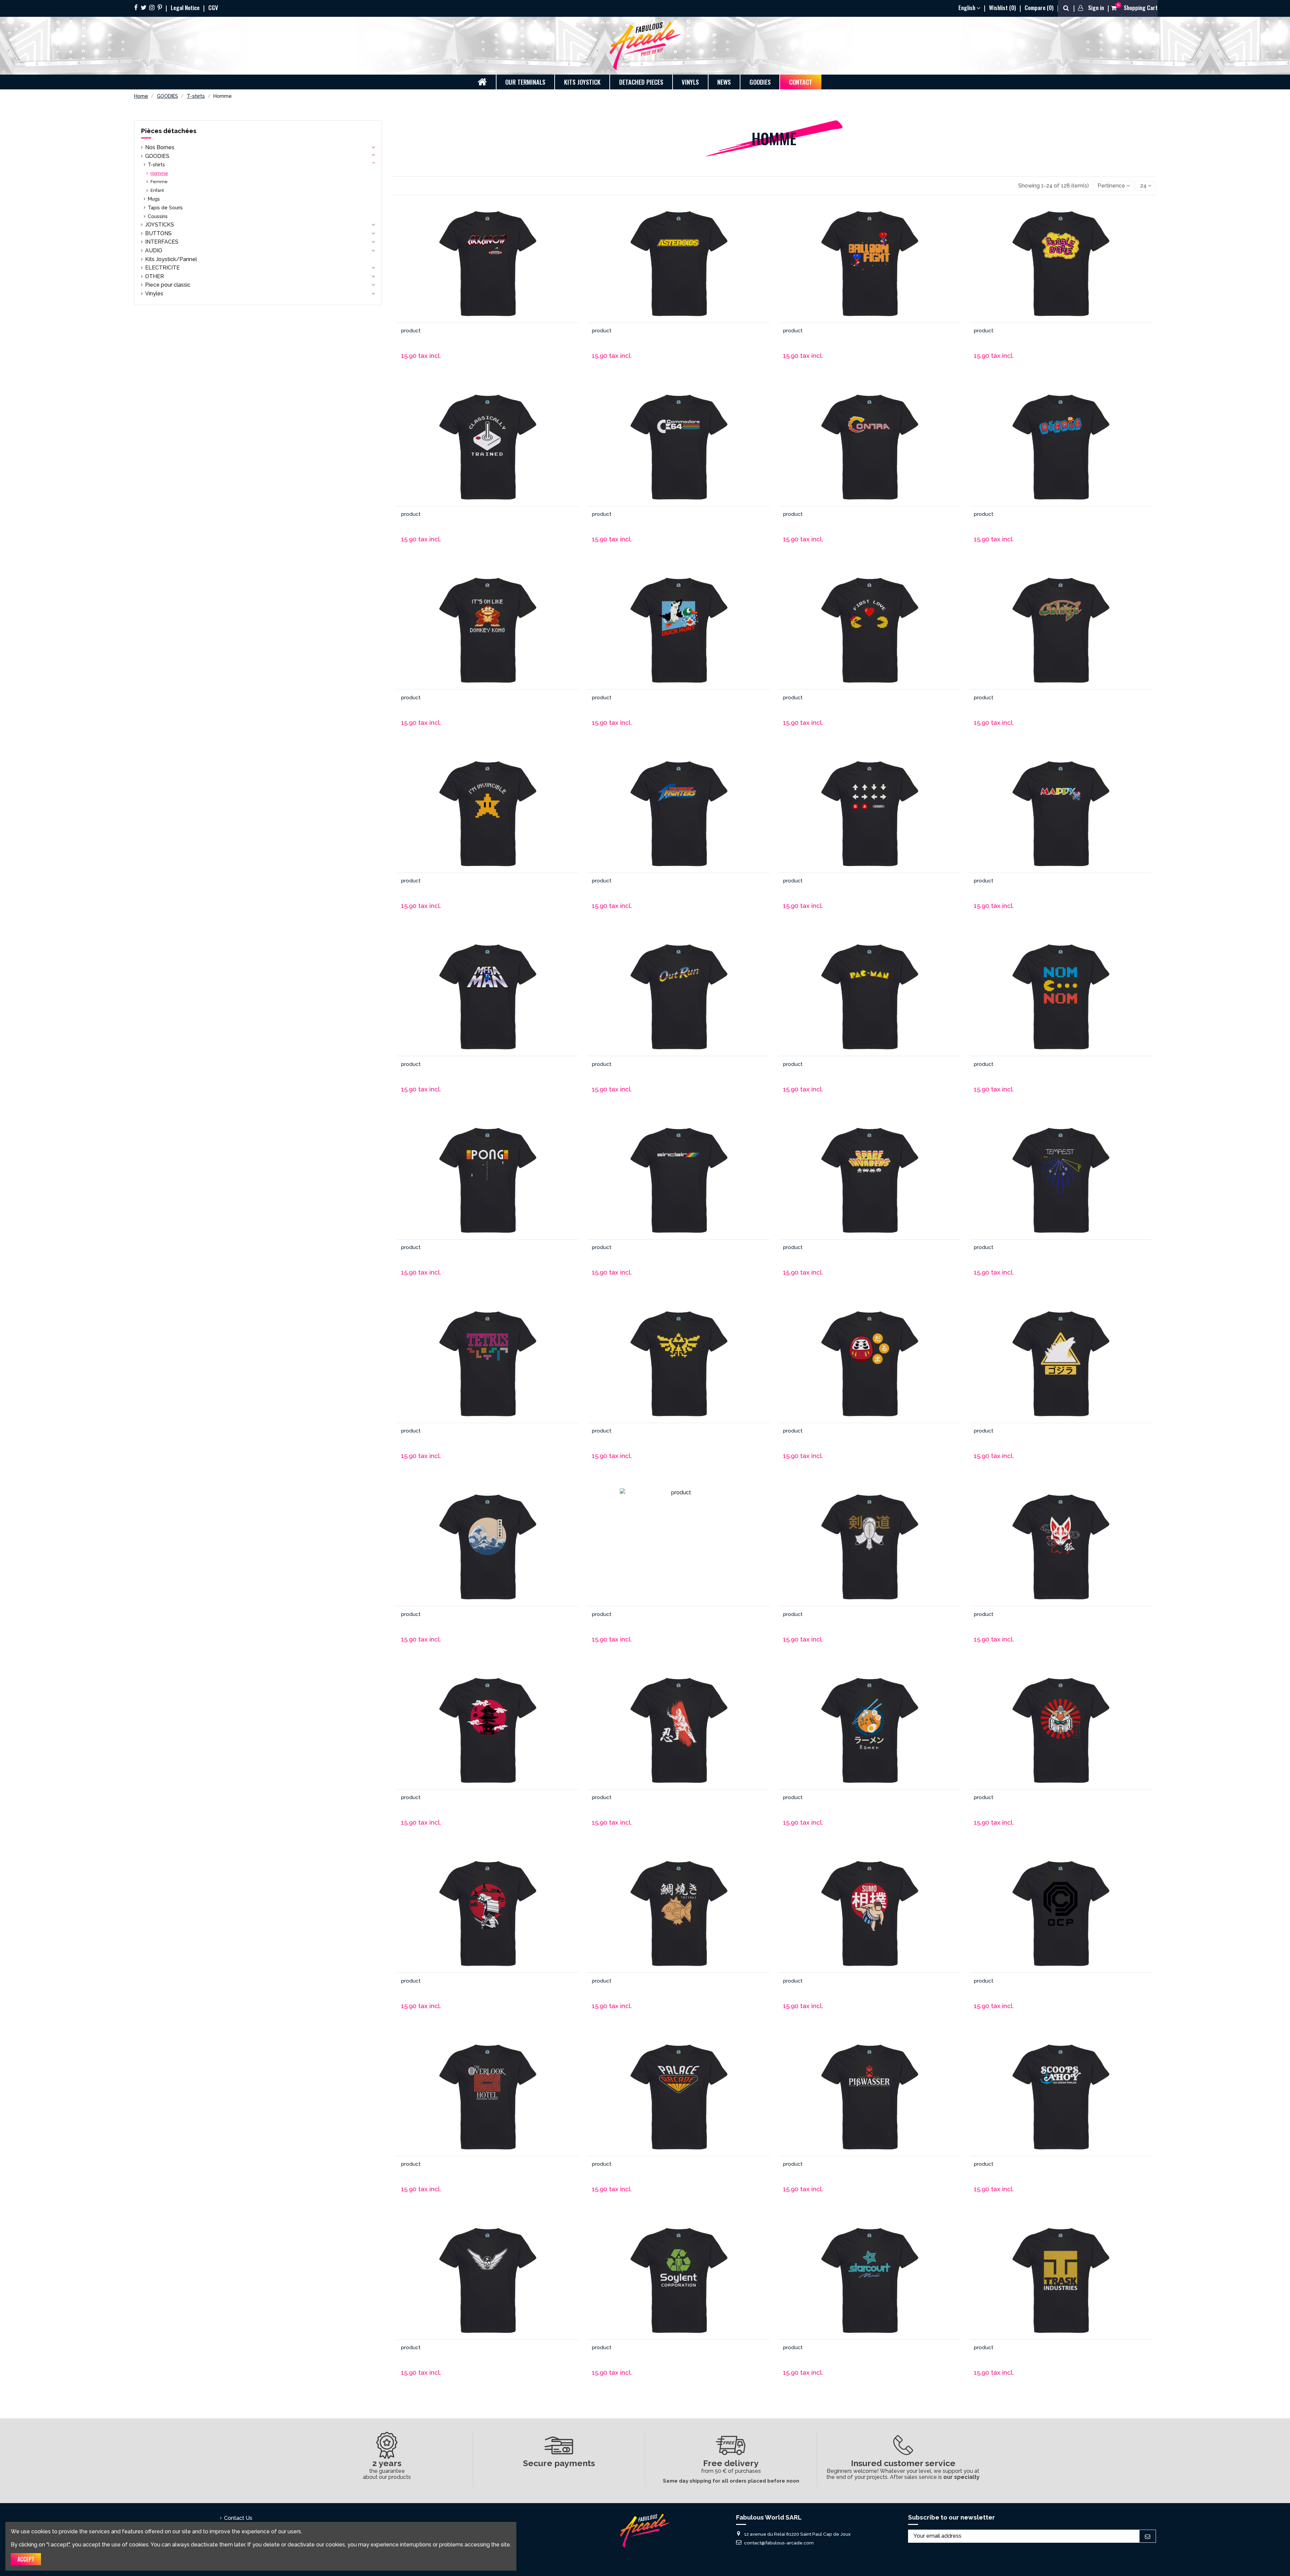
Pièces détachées (169, 131)
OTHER (155, 276)
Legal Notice (186, 7)
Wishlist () (1003, 7)
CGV (213, 7)
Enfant (157, 190)
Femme (159, 182)
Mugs (154, 199)
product (411, 331)
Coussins (158, 216)
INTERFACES (162, 242)
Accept (26, 2559)
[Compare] (487, 271)
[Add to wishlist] (468, 271)
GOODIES (157, 156)
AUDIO (154, 251)
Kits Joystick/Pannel (171, 259)
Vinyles (154, 294)
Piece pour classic (168, 285)
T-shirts (156, 164)
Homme (159, 173)
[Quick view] (506, 271)
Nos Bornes (160, 147)
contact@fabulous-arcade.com (779, 2542)
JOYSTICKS (160, 225)
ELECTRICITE (162, 268)
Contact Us (238, 2518)
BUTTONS (158, 233)
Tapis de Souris (165, 207)
